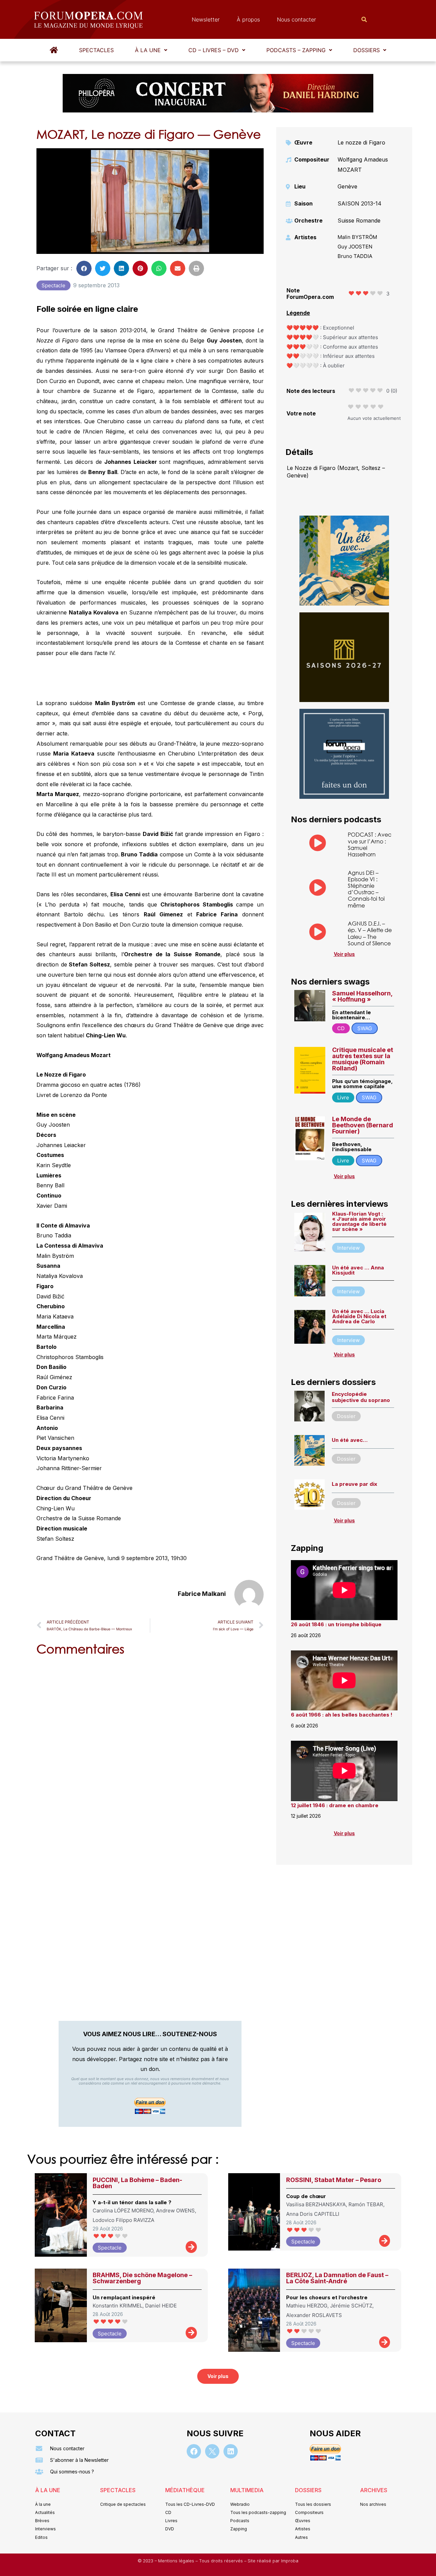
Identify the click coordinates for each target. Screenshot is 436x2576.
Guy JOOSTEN (355, 247)
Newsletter (206, 19)
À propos (248, 19)
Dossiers (367, 50)
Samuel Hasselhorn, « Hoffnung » (362, 996)
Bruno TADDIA (355, 256)
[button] (151, 50)
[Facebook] (194, 2451)
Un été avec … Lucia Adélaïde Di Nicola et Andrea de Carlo (359, 1316)
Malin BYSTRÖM (357, 237)
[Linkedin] (231, 2451)
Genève (347, 186)
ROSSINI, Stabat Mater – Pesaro (334, 2180)
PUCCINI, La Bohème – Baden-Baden (137, 2183)
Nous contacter (297, 19)
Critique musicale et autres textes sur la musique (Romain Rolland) (363, 1059)
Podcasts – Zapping (296, 50)
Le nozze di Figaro (361, 142)
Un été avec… (350, 1440)
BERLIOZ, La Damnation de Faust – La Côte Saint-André (337, 2278)
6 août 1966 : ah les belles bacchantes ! (342, 1715)
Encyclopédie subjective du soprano (361, 1397)
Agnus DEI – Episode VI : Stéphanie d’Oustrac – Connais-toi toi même (366, 889)
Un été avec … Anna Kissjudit (358, 1270)
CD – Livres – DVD (214, 50)
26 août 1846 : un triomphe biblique (336, 1624)
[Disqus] (150, 1748)
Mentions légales (177, 2561)
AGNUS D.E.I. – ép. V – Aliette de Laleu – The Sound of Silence (370, 933)
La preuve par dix (354, 1484)
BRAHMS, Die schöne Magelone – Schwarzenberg (142, 2278)
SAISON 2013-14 (360, 203)
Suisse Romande (359, 220)
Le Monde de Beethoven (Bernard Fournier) (363, 1125)
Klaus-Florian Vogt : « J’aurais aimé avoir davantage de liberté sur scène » (359, 1221)
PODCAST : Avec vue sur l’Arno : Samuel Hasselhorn (370, 844)
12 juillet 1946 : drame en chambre (335, 1805)
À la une (148, 50)
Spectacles (96, 50)
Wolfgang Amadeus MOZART (363, 165)
